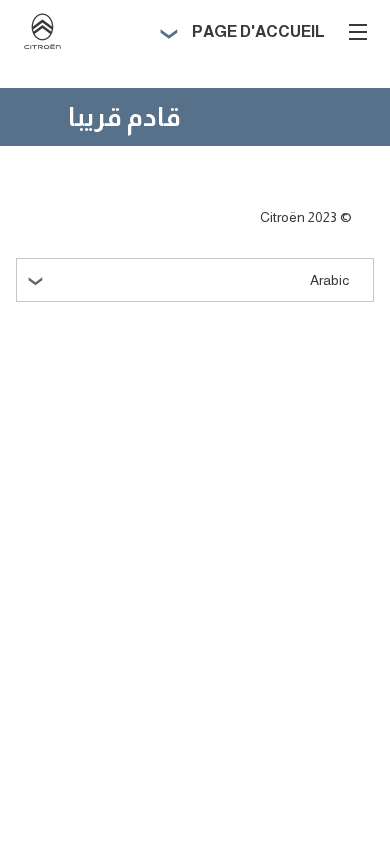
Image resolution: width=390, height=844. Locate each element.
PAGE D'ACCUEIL (258, 31)
